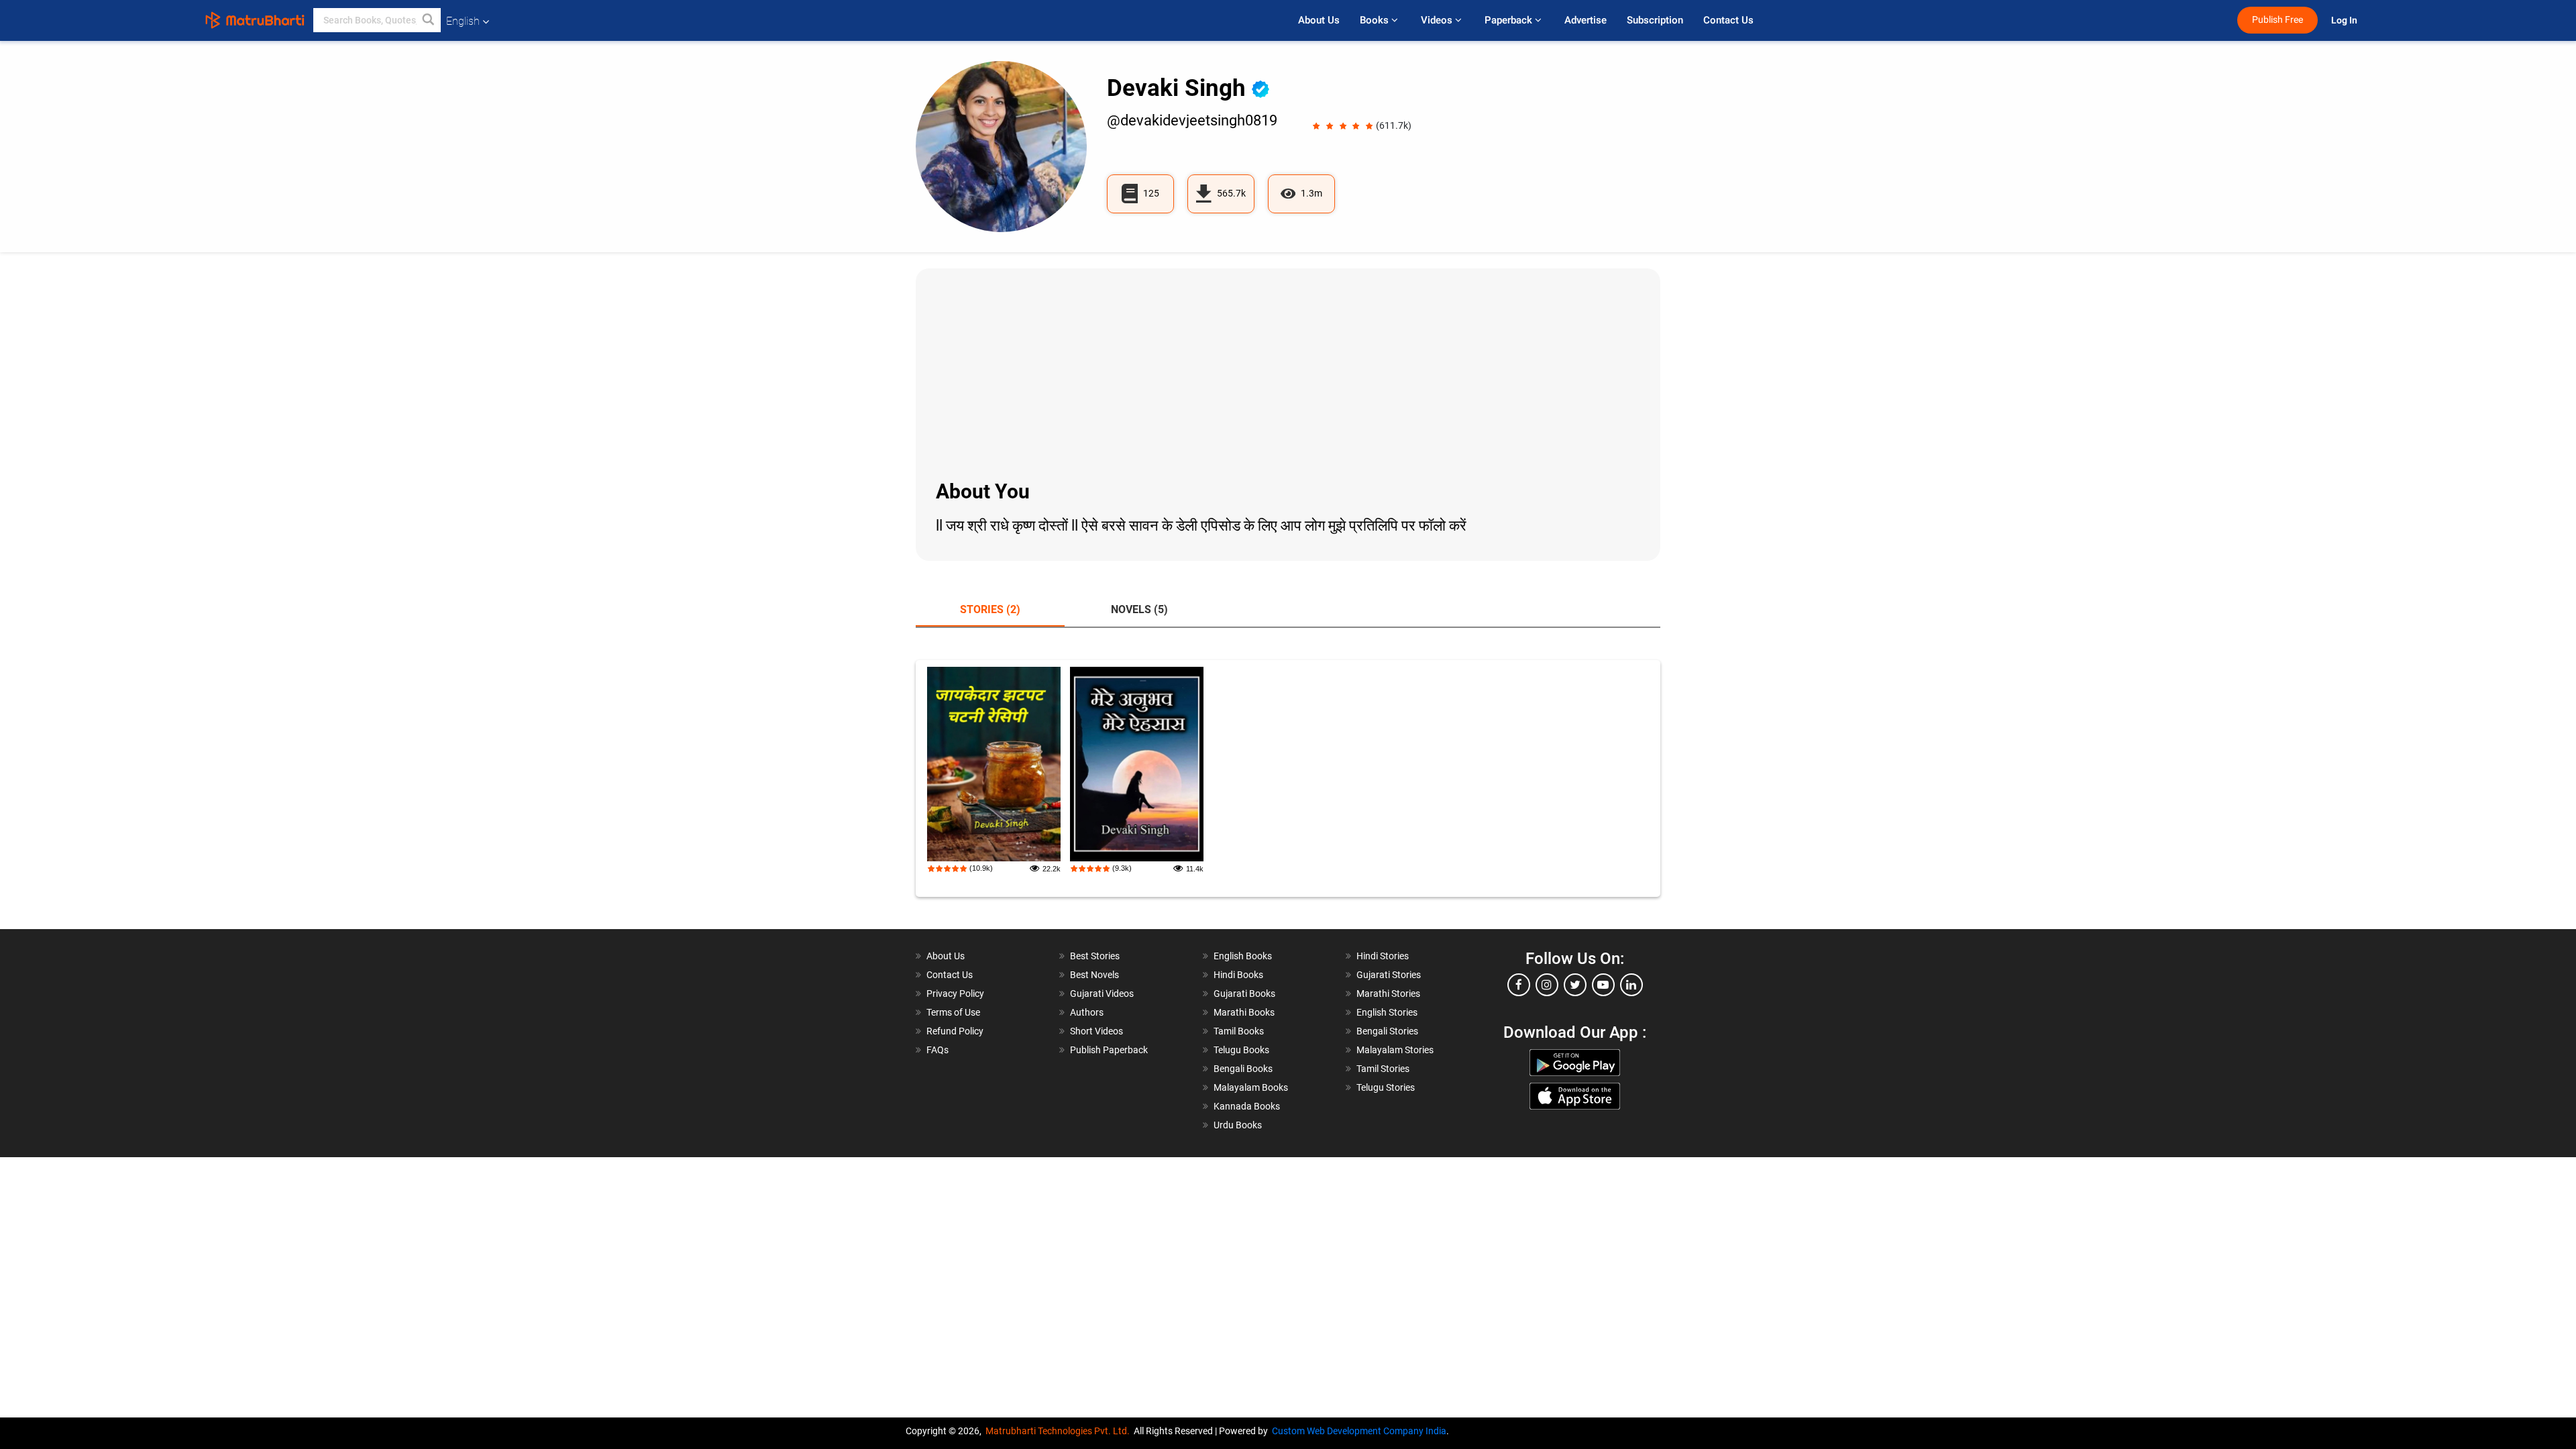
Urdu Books (1238, 1125)
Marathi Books (1244, 1012)
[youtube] (1603, 985)
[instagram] (1547, 985)
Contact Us (1728, 20)
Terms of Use (953, 1012)
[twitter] (1575, 985)
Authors (1087, 1012)
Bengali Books (1243, 1069)
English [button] (463, 21)
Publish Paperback (1109, 1050)
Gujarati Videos (1102, 994)
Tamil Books (1239, 1031)
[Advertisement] (1288, 372)
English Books (1243, 956)
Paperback (1510, 20)
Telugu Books (1241, 1050)
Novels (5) (1139, 609)
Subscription (1655, 20)
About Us (1319, 20)
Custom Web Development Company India (1359, 1431)
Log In (2345, 20)
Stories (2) (990, 609)
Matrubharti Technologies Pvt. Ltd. (1060, 1431)
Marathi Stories (1388, 994)
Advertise (1586, 20)
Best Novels (1094, 975)
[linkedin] (1631, 985)
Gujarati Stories (1389, 975)
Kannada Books (1247, 1106)
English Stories (1387, 1012)
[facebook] (1519, 985)
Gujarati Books (1244, 994)
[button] (429, 20)
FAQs (937, 1050)
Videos (1438, 20)
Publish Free (2277, 20)
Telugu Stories (1386, 1087)
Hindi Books (1238, 975)
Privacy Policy (955, 994)
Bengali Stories (1387, 1031)
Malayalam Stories (1395, 1050)
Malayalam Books (1251, 1087)
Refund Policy (955, 1031)
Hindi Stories (1383, 956)
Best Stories (1095, 956)
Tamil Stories (1383, 1069)
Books (1376, 20)
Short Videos (1096, 1031)
